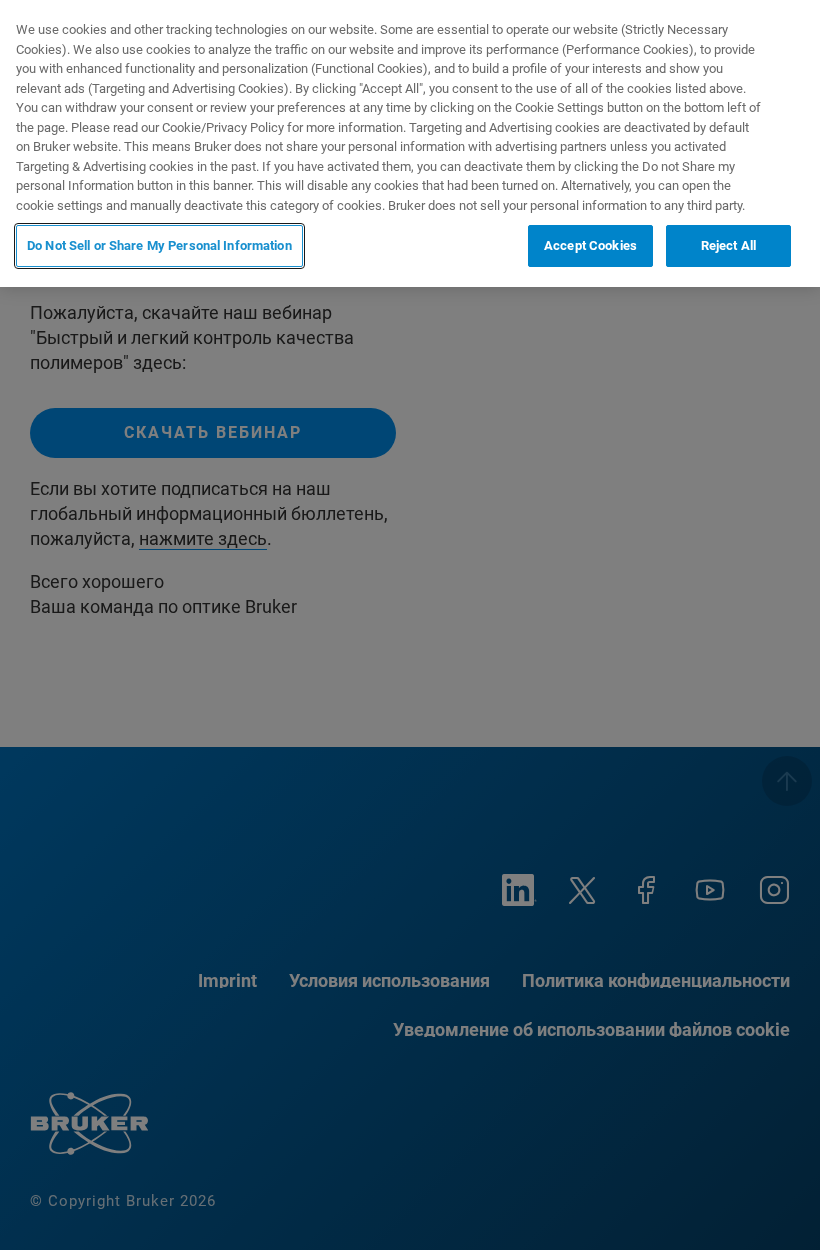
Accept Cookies (590, 245)
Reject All (728, 245)
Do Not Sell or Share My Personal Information (159, 245)
